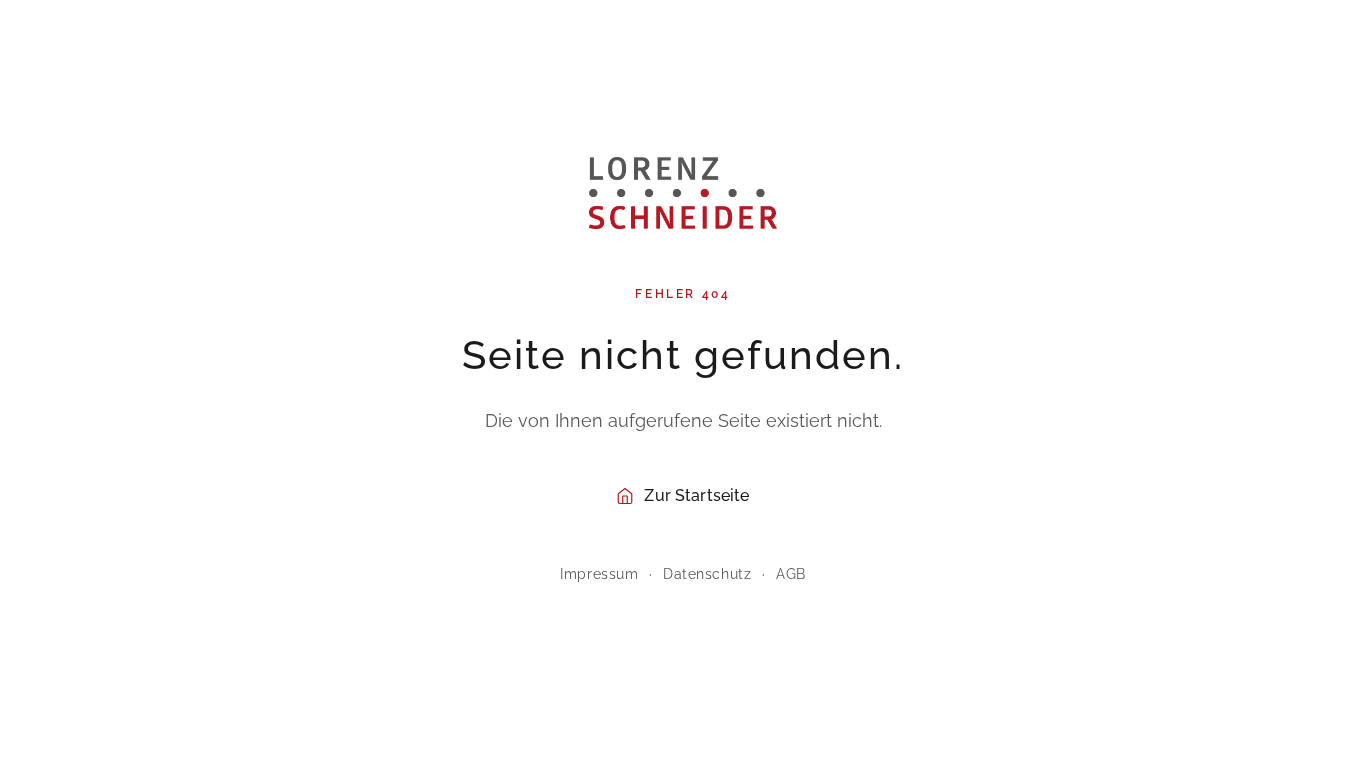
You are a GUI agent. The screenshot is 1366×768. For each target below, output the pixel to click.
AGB (791, 574)
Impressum (599, 574)
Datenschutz (707, 574)
